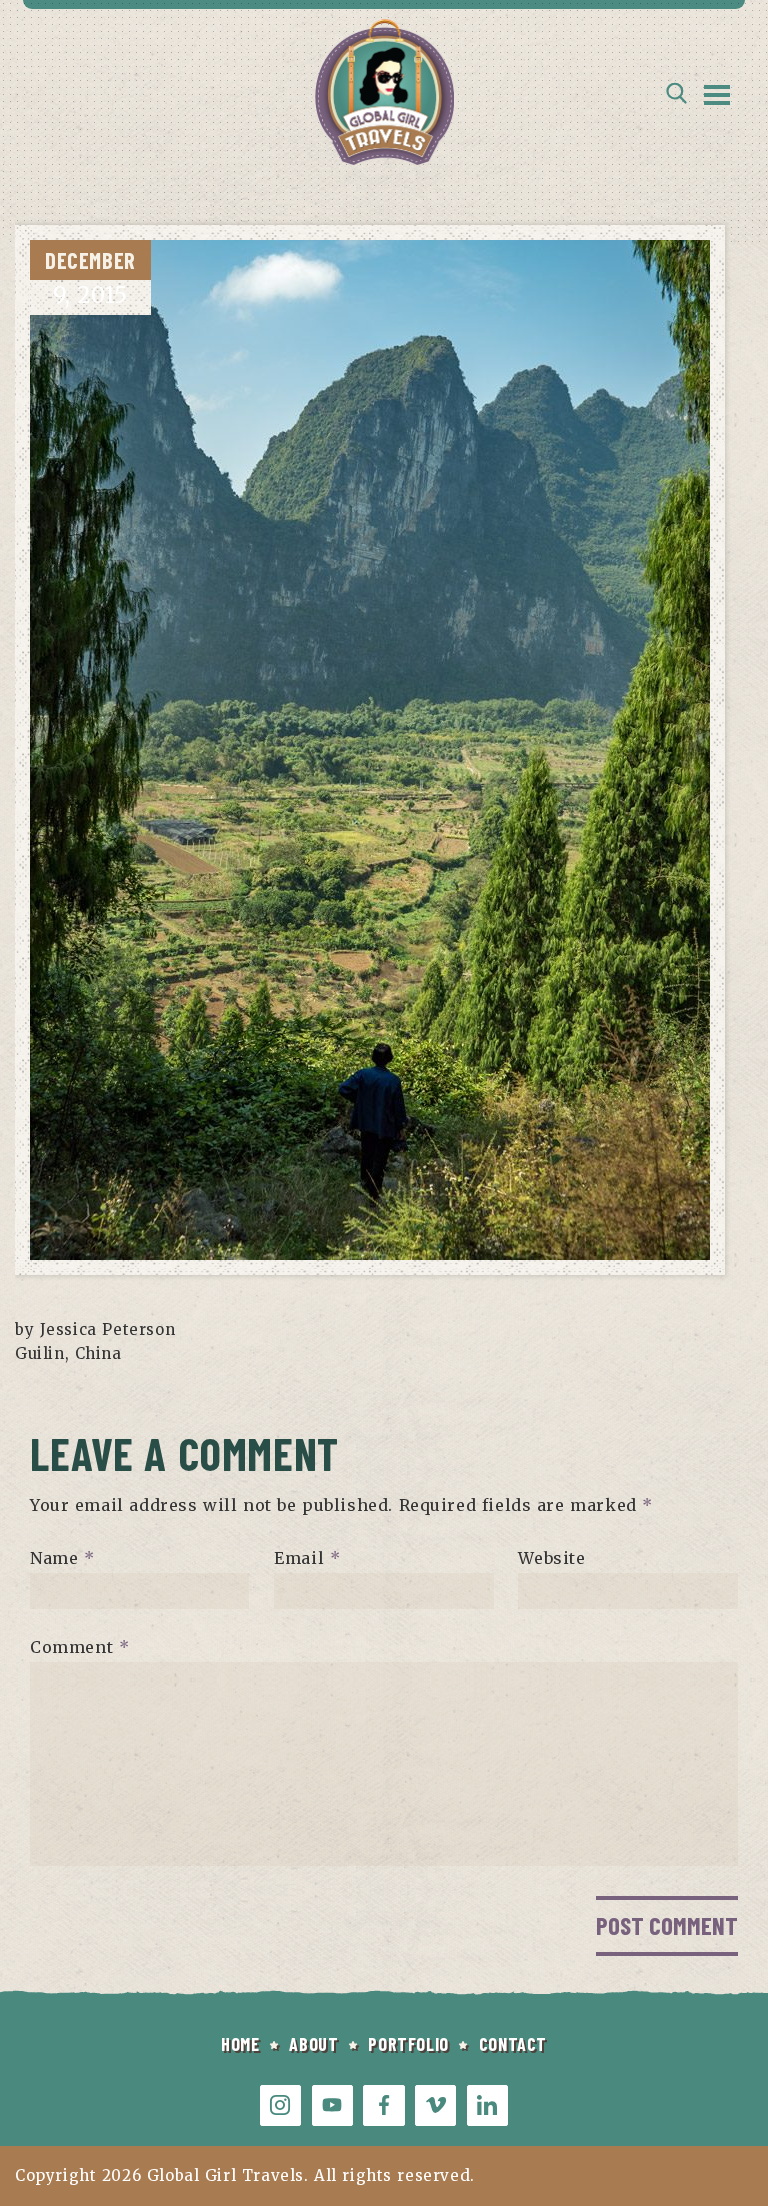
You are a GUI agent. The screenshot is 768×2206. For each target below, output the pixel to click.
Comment (79, 1647)
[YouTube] (332, 2105)
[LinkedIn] (487, 2105)
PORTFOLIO (408, 2044)
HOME (240, 2044)
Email (307, 1558)
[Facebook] (383, 2105)
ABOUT (313, 2044)
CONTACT (513, 2044)
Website (551, 1558)
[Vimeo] (435, 2105)
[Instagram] (280, 2105)
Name (62, 1558)
